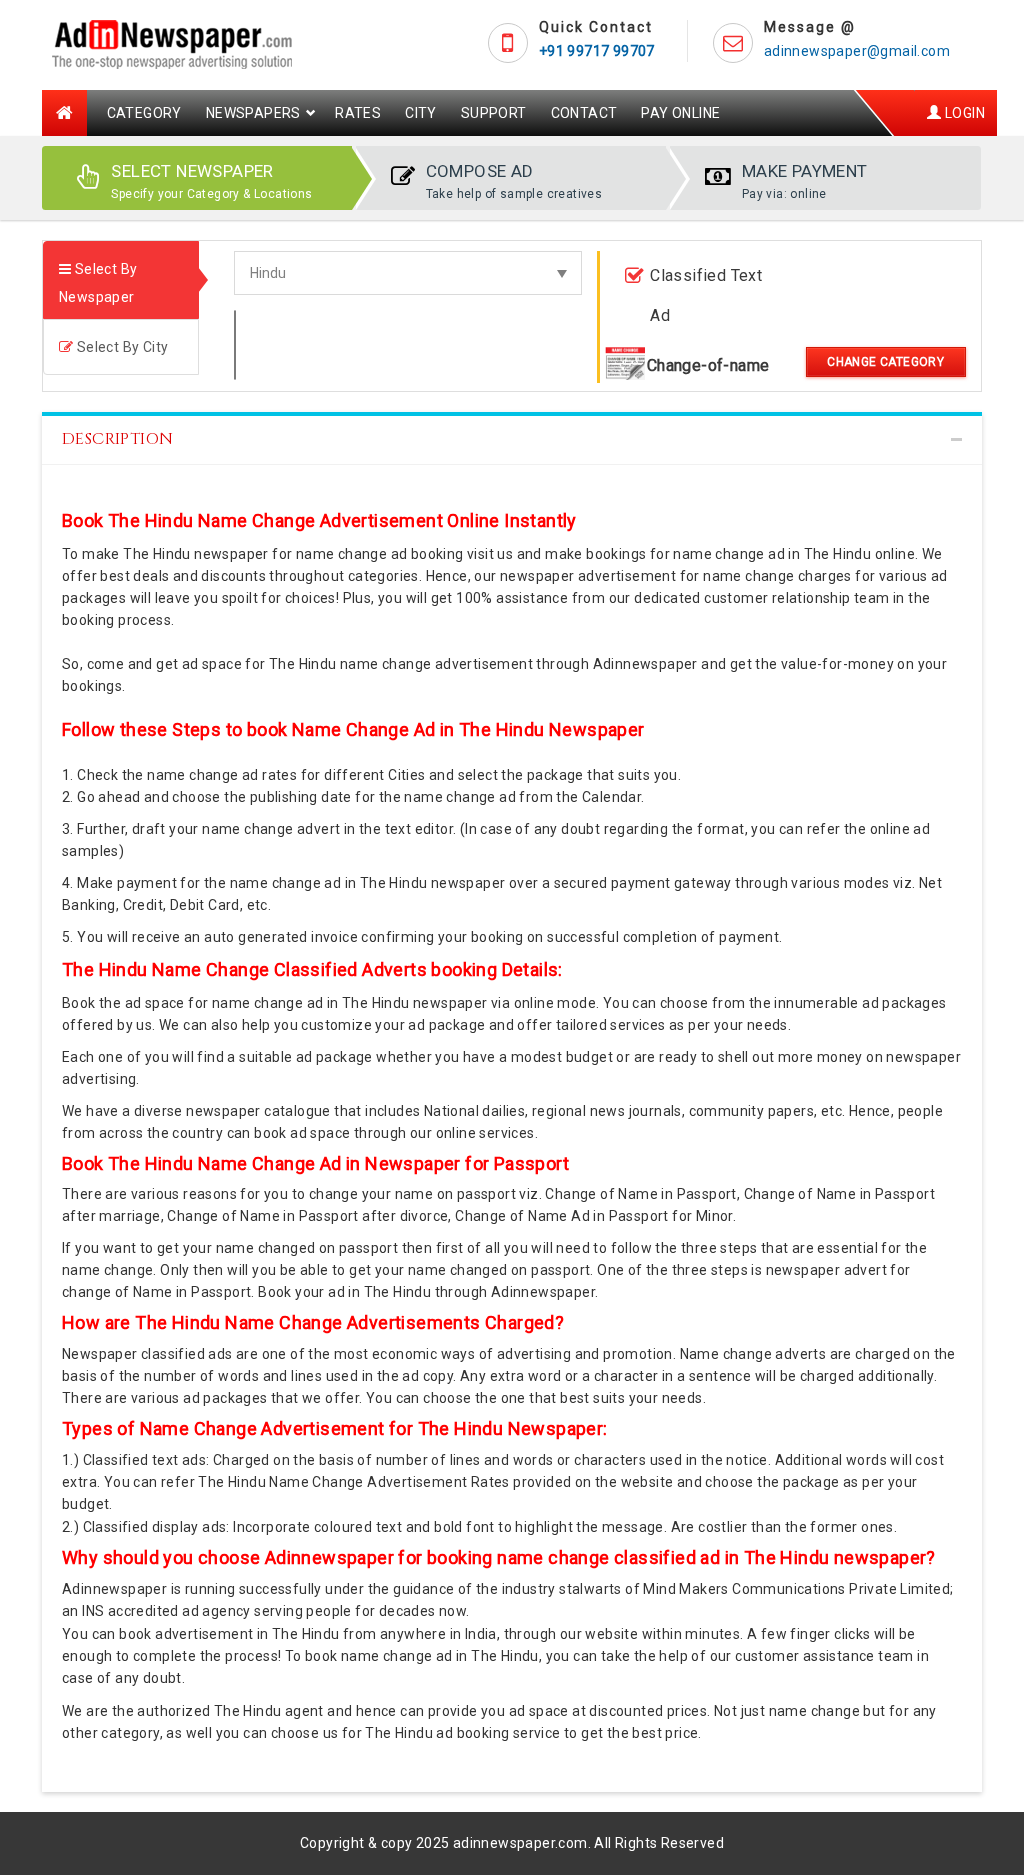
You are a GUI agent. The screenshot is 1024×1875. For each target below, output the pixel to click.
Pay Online (680, 113)
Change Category (885, 362)
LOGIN (963, 113)
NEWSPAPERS (253, 113)
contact (584, 113)
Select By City (120, 347)
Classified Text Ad (706, 295)
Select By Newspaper (98, 283)
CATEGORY (144, 113)
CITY (421, 113)
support (494, 113)
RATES (358, 113)
